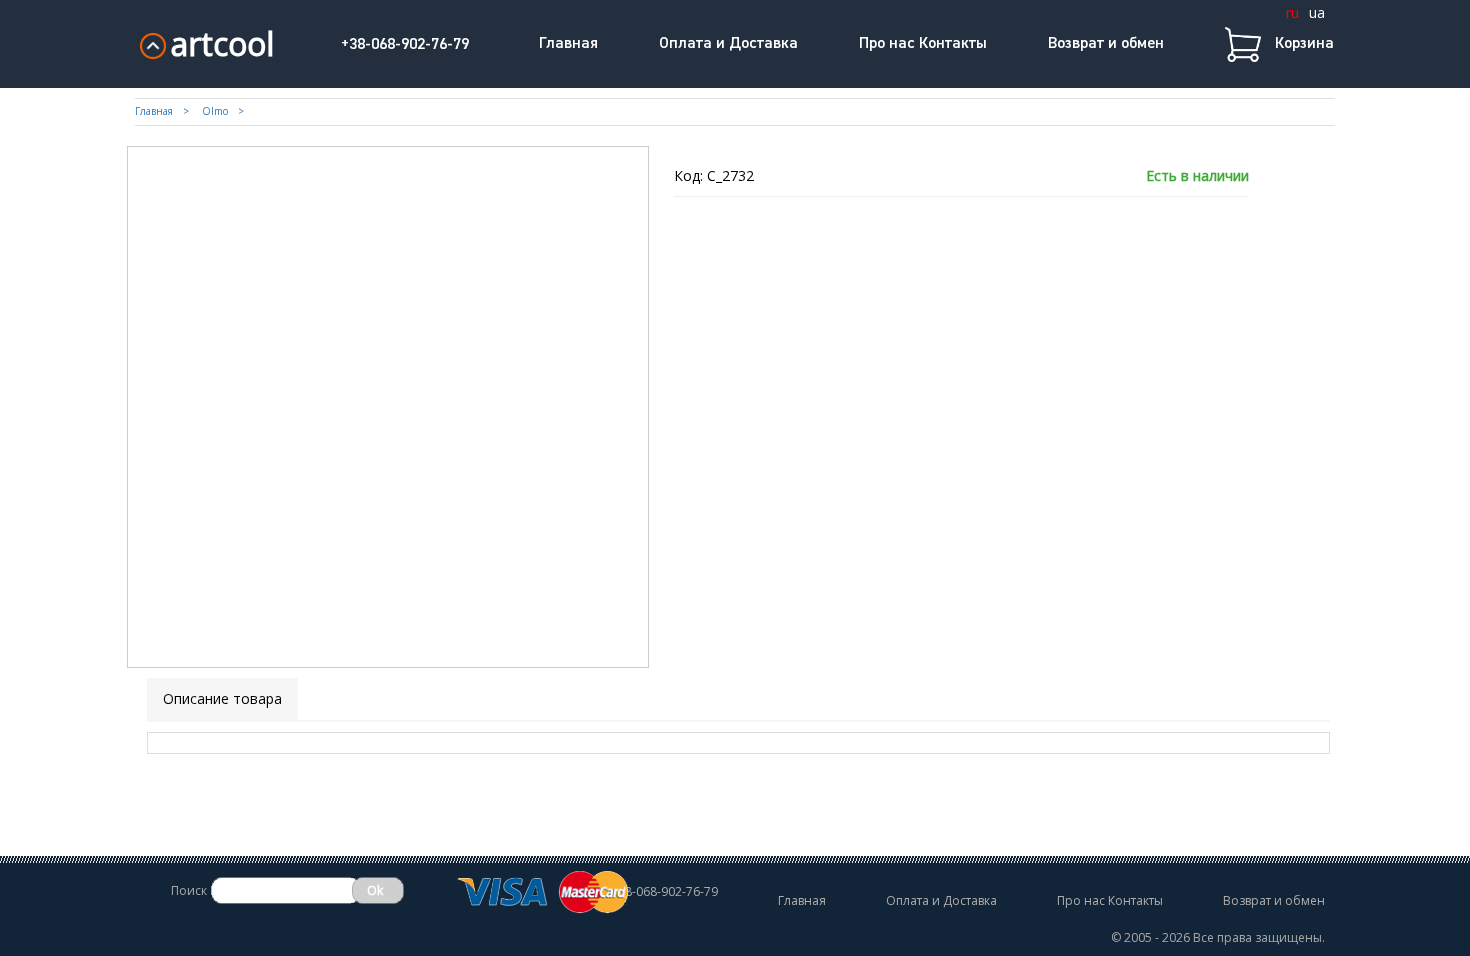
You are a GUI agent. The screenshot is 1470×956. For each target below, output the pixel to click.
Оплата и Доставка (728, 44)
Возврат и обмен (1106, 44)
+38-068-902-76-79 (405, 45)
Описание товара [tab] (222, 698)
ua (1317, 12)
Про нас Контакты (923, 44)
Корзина (1304, 44)
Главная (568, 44)
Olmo (215, 111)
